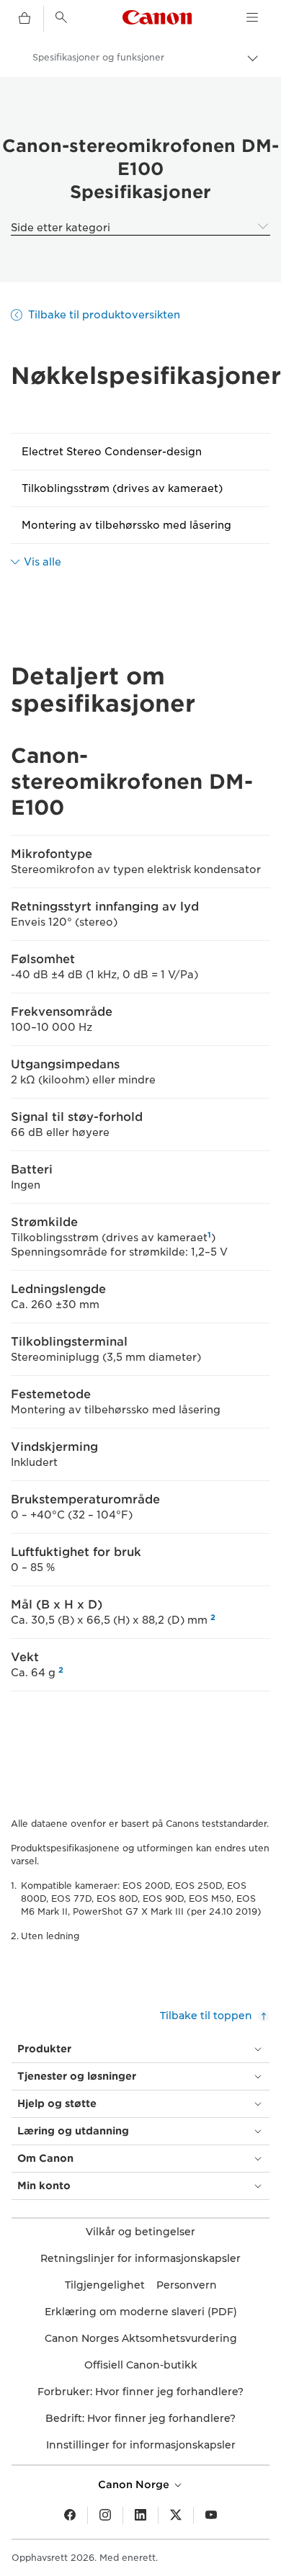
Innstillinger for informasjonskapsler (141, 2445)
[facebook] (70, 2515)
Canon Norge (135, 2485)
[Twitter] (176, 2515)
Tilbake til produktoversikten (104, 315)
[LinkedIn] (140, 2515)
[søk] (61, 17)
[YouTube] (211, 2515)
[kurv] (24, 19)
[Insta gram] (105, 2515)
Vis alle (43, 562)
